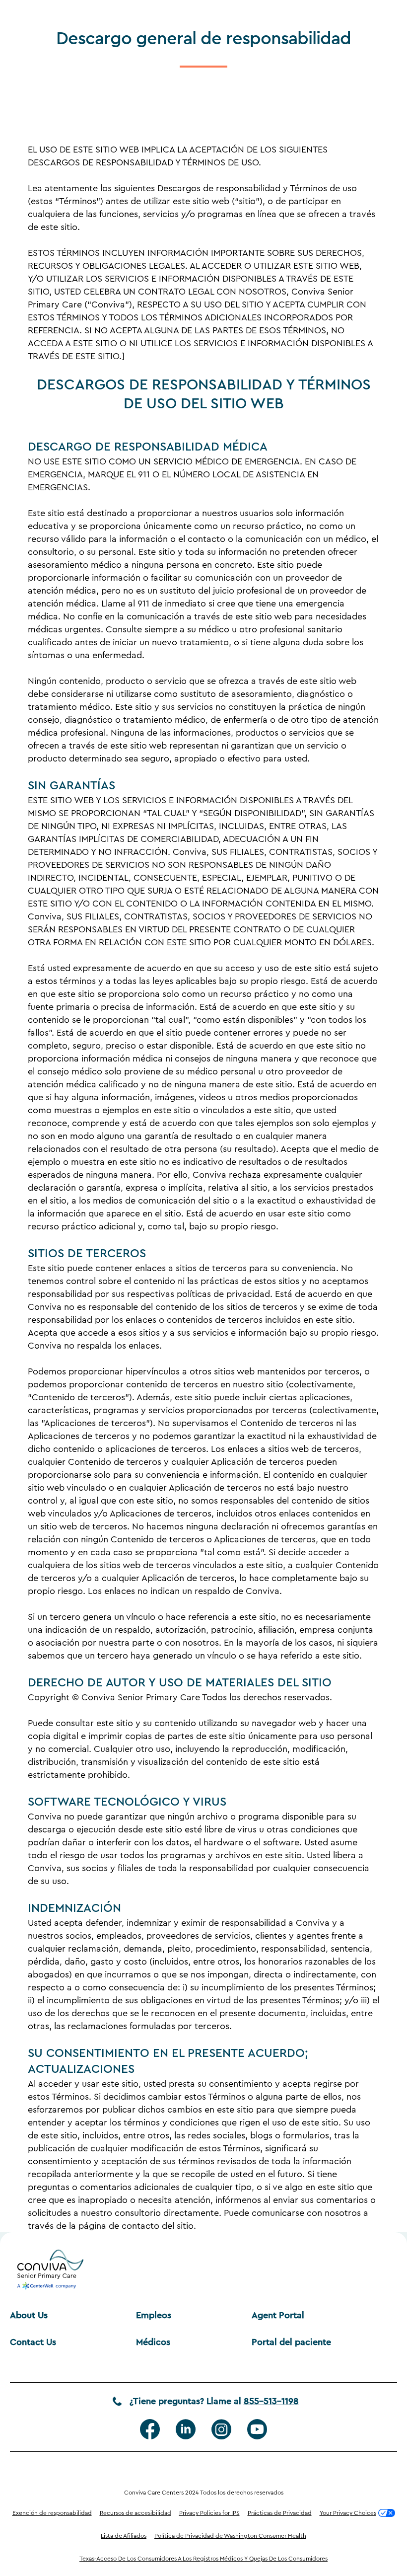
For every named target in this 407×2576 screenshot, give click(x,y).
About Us (29, 2315)
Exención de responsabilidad (52, 2513)
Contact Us (33, 2342)
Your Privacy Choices (348, 2513)
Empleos (154, 2315)
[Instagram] (221, 2429)
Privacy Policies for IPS (209, 2513)
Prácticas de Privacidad (280, 2513)
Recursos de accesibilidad (136, 2513)
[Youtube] (257, 2429)
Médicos (153, 2342)
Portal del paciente (291, 2342)
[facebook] (150, 2429)
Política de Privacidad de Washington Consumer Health (230, 2536)
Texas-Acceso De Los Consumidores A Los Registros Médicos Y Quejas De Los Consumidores (203, 2559)
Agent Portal (278, 2315)
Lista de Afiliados (124, 2536)
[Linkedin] (186, 2429)
